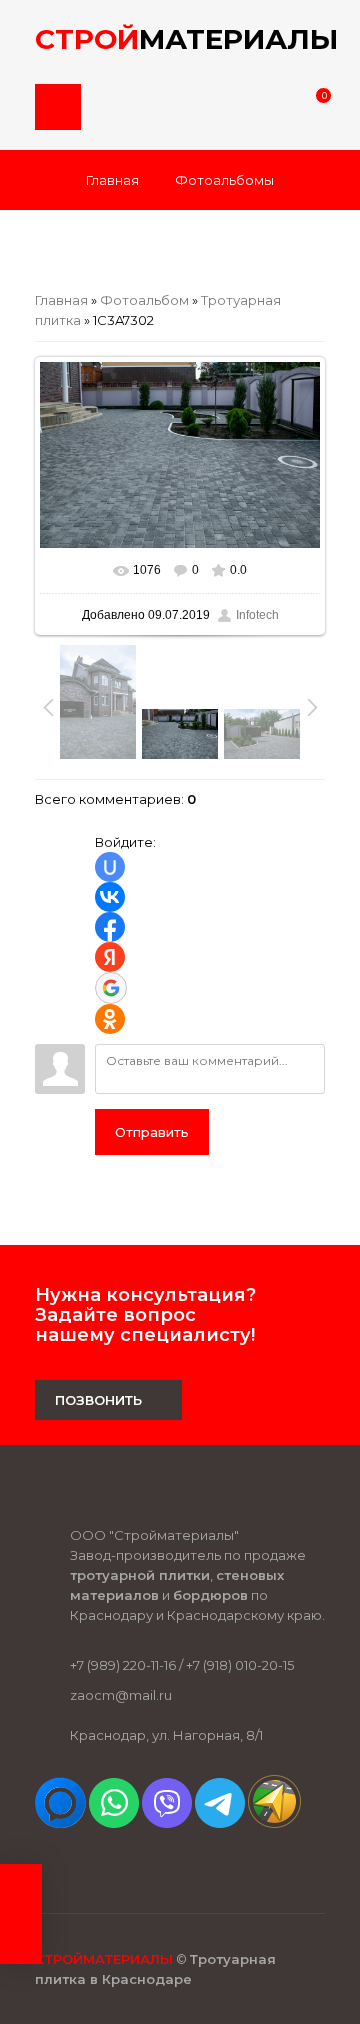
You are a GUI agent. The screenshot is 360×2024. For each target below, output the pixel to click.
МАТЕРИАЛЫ (180, 39)
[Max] (60, 1823)
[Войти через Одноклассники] (110, 1019)
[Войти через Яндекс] (110, 957)
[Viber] (167, 1823)
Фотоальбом (144, 300)
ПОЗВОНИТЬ (98, 1400)
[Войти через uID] (110, 867)
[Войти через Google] (111, 988)
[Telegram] (220, 1823)
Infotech (257, 615)
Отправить (152, 1132)
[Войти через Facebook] (110, 927)
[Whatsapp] (114, 1823)
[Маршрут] (274, 1823)
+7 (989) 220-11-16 (123, 1665)
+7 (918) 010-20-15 (240, 1665)
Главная (112, 180)
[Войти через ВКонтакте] (110, 897)
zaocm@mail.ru (121, 1695)
